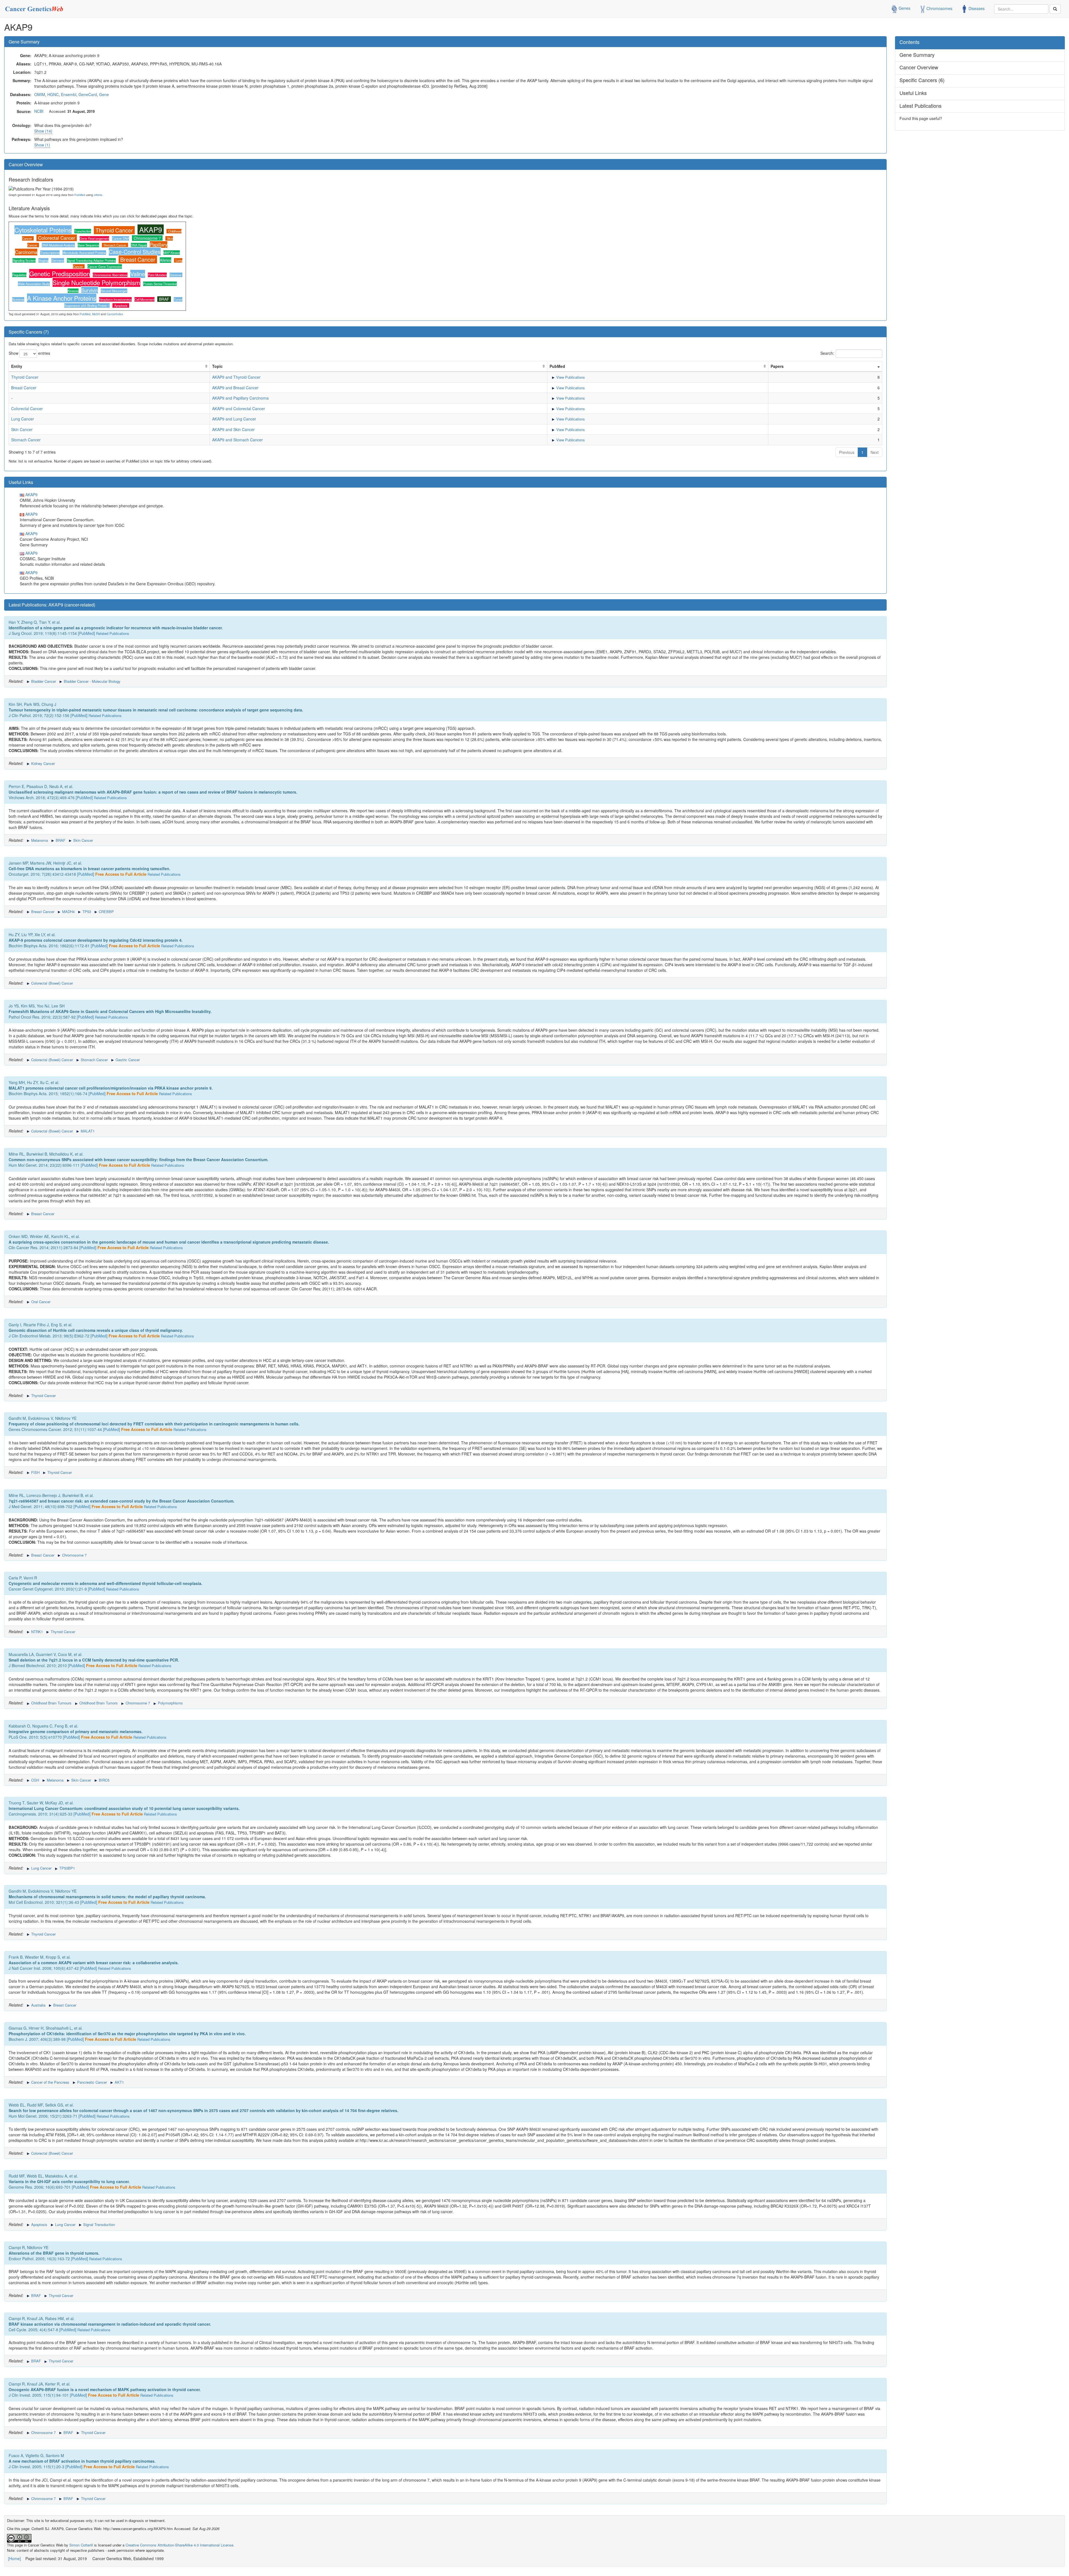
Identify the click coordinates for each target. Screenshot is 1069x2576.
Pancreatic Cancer (91, 2082)
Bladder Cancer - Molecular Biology (92, 681)
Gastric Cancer (127, 1060)
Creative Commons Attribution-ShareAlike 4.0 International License (179, 2545)
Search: (827, 353)
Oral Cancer (40, 1302)
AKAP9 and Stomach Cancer (237, 440)
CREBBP (106, 912)
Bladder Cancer (43, 681)
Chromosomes (939, 8)
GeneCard (88, 94)
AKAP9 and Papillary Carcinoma (240, 398)
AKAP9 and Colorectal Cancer (239, 408)
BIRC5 (104, 1780)
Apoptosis (121, 305)
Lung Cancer (23, 419)
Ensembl (69, 94)
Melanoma (39, 840)
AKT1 (119, 2082)
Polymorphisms (170, 1703)
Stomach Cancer (115, 245)
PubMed (80, 195)
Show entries (29, 353)
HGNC (53, 94)
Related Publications (113, 633)
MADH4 (68, 912)
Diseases (976, 8)
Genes (904, 8)
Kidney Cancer (42, 763)
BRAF (164, 299)
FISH (35, 1472)
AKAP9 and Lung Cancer (234, 419)
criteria (98, 195)
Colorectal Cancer (57, 238)
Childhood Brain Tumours (51, 1703)
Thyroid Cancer (114, 230)
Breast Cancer (138, 259)
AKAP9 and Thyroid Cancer (236, 377)
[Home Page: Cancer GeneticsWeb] (35, 7)
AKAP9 (151, 229)
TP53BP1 (67, 1868)
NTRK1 (36, 1632)
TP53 (86, 912)
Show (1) (42, 145)
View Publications (570, 377)
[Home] (14, 2558)
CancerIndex (115, 314)
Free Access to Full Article (121, 874)
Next (875, 452)
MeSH (96, 314)
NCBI (39, 111)
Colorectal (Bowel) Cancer (52, 983)
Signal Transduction (99, 2224)
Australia (38, 2005)
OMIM (40, 94)
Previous (847, 452)
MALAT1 (87, 1131)
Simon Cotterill (81, 2545)
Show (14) (43, 131)
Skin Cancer (22, 429)
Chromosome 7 (147, 238)
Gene (104, 94)
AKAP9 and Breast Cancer (235, 388)
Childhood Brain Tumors (98, 1703)
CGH (35, 1780)
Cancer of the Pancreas (50, 2082)
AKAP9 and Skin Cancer (233, 429)
